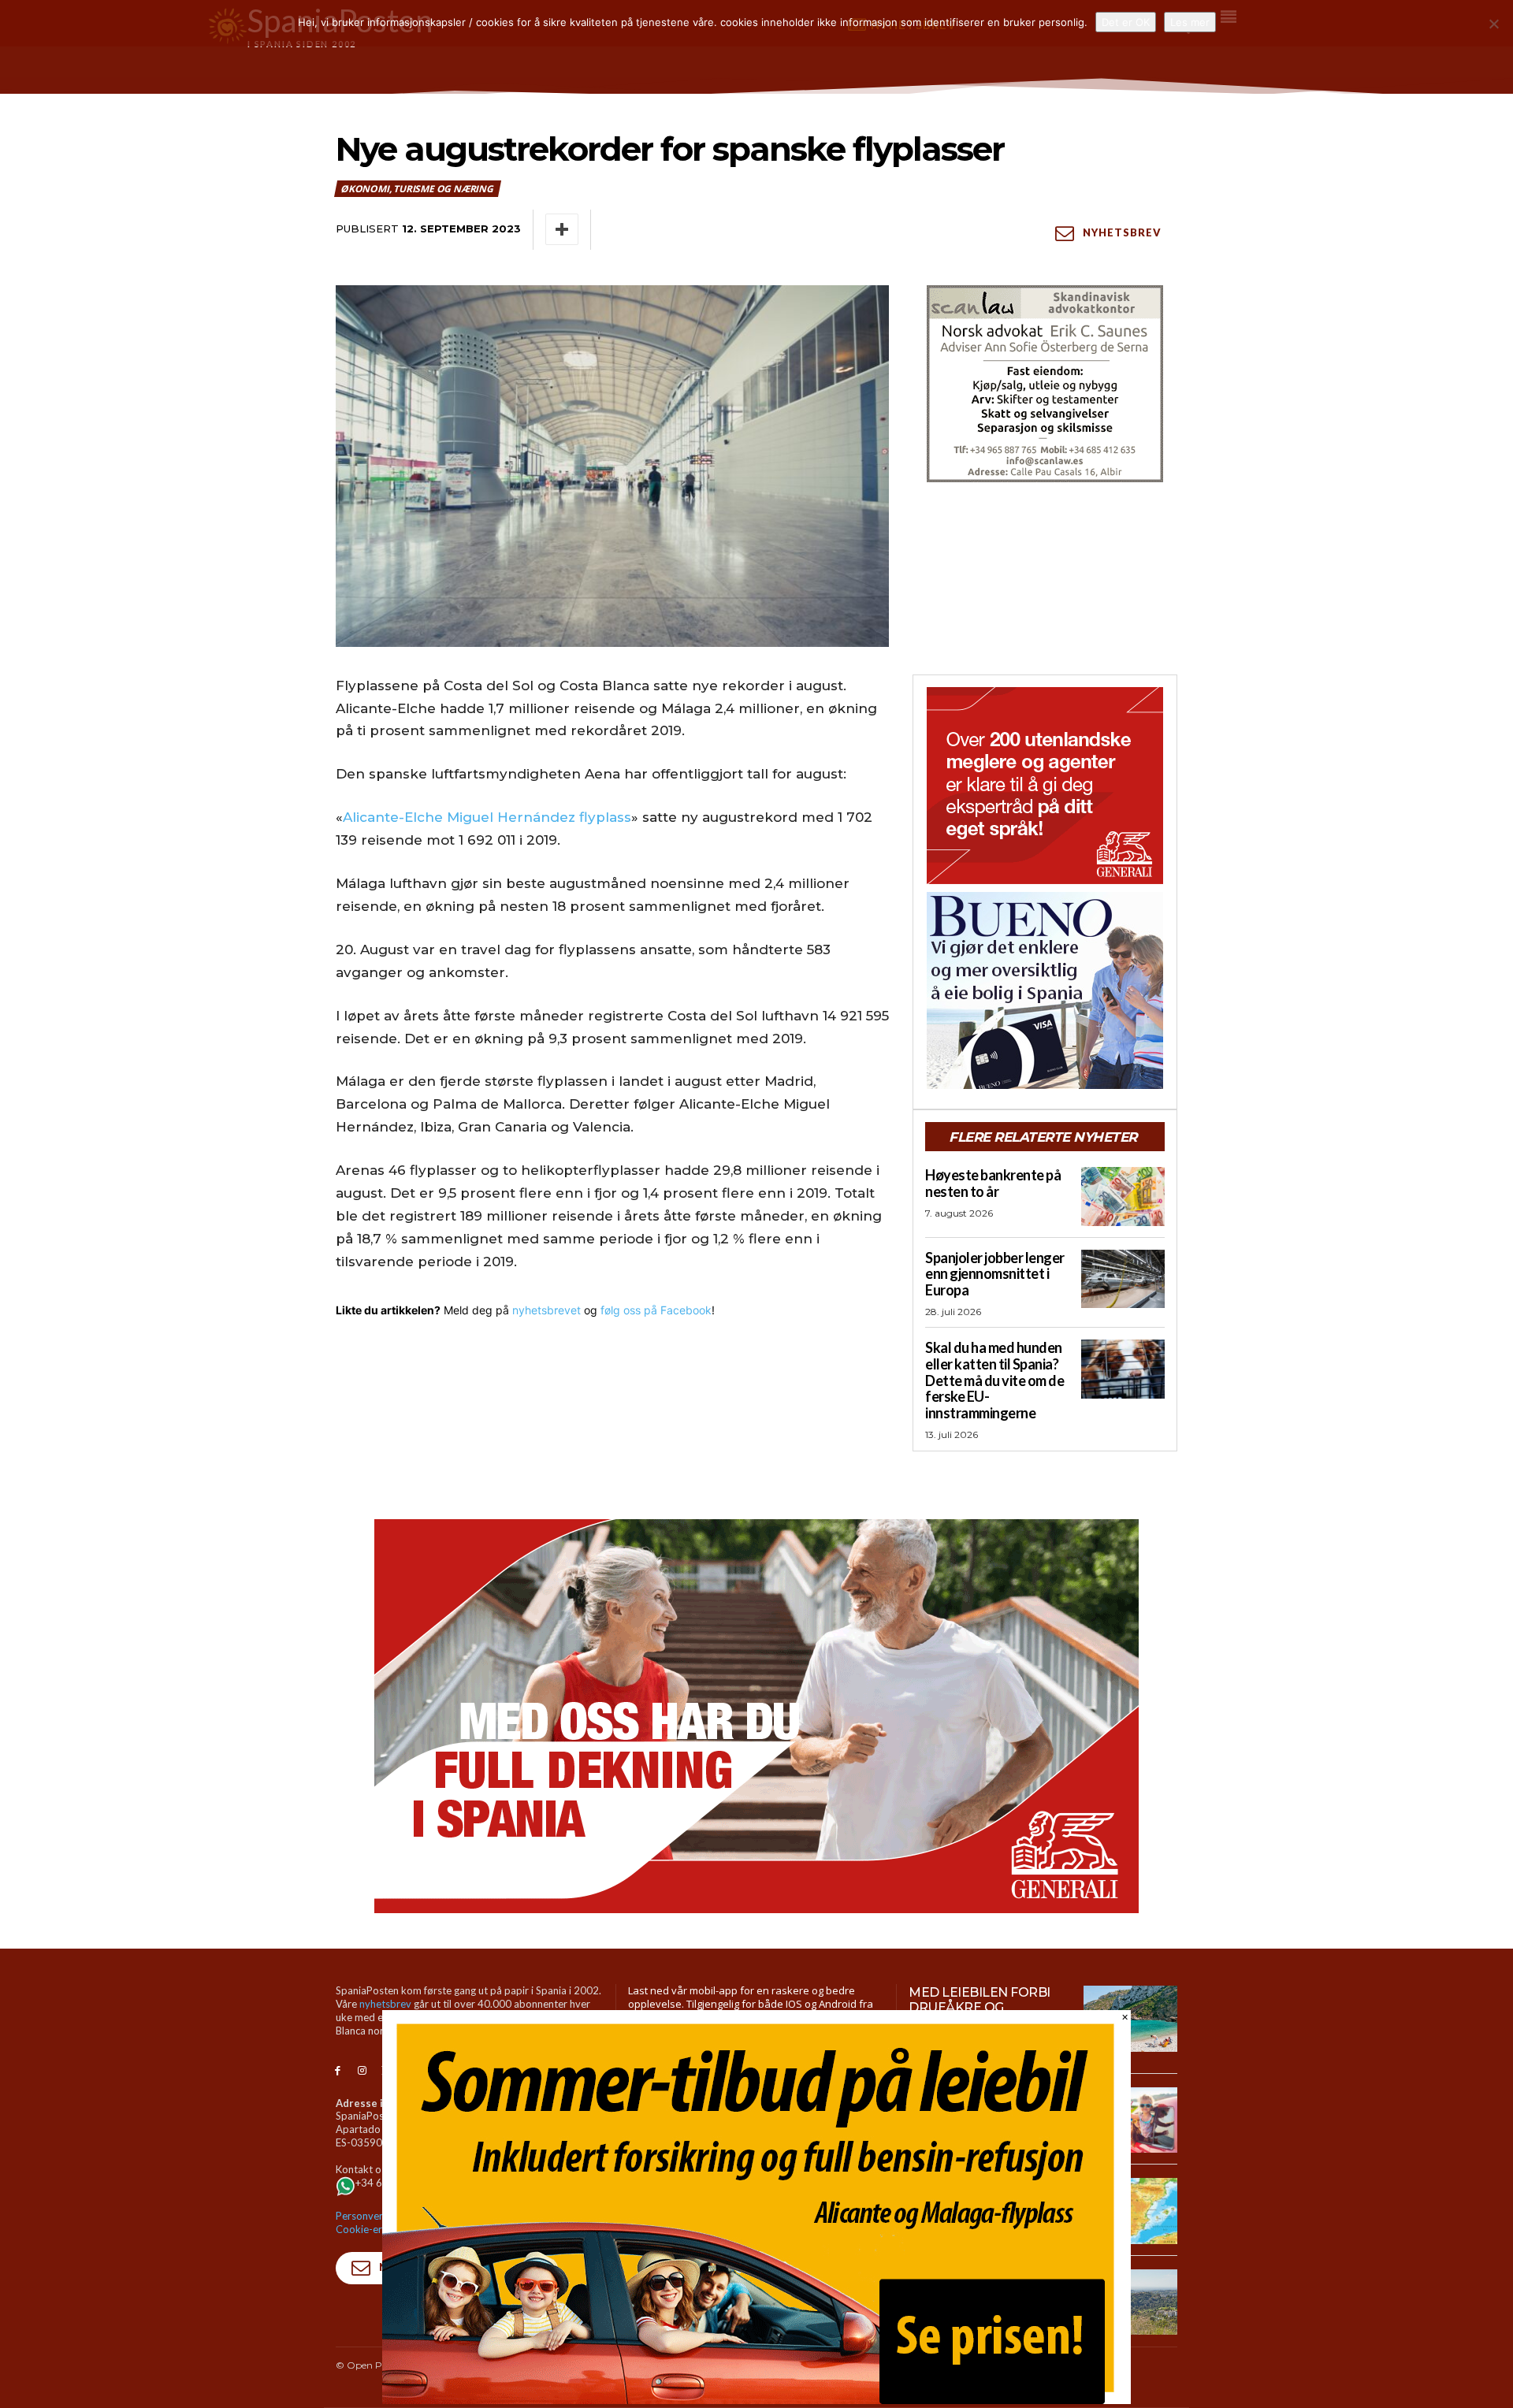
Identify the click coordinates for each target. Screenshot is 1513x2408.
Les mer (1190, 22)
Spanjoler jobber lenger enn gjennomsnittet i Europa (995, 1274)
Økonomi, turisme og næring (417, 189)
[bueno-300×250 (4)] (1045, 990)
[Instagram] (362, 2071)
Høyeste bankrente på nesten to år (993, 1183)
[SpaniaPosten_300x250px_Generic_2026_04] (1045, 786)
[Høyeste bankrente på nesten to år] (1123, 1196)
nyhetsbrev (385, 2004)
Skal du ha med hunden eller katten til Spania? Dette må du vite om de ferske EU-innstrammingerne (994, 1380)
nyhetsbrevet (546, 1310)
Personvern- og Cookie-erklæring (376, 2222)
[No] (1493, 24)
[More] (562, 229)
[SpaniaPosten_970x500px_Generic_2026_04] (756, 1716)
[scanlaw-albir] (1045, 384)
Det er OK (1126, 22)
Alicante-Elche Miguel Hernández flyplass (487, 817)
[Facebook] (338, 2071)
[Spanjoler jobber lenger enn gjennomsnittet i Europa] (1123, 1279)
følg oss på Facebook (656, 1310)
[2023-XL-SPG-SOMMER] (756, 2400)
